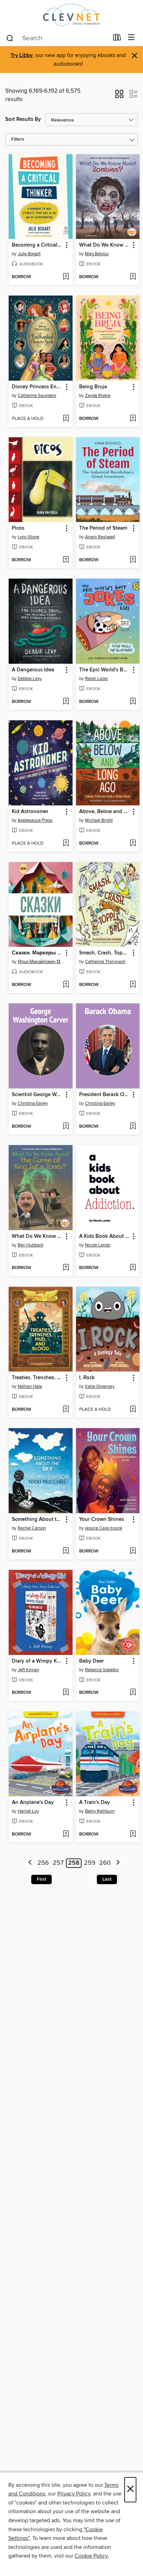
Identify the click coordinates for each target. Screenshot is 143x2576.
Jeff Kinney (28, 1670)
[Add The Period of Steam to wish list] (133, 560)
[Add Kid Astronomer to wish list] (66, 844)
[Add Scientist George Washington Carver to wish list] (66, 1127)
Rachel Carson (32, 1528)
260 (105, 1863)
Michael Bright (99, 820)
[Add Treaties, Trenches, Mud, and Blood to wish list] (66, 1410)
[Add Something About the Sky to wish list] (66, 1551)
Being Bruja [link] (93, 387)
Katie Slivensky (100, 1386)
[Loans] (117, 39)
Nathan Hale (30, 1386)
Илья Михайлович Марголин (41, 962)
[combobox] (57, 38)
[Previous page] (30, 1863)
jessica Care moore (104, 1528)
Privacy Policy (74, 2494)
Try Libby (22, 55)
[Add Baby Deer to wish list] (133, 1693)
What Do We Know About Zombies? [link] (105, 245)
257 (58, 1863)
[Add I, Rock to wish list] (133, 1410)
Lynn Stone (28, 537)
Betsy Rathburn (100, 1811)
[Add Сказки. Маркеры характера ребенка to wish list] (66, 985)
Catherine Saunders (37, 396)
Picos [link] (18, 528)
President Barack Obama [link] (105, 1095)
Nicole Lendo (98, 1245)
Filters (18, 139)
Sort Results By (23, 119)
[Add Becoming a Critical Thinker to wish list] (66, 277)
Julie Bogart (29, 254)
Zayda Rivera (98, 396)
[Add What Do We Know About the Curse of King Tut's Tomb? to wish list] (66, 1268)
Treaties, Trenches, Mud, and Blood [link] (37, 1378)
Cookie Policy (91, 2556)
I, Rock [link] (87, 1378)
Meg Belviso (97, 254)
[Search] (10, 38)
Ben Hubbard (30, 1245)
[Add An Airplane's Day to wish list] (66, 1834)
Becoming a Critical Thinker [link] (37, 245)
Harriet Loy (28, 1811)
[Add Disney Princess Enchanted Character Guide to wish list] (66, 419)
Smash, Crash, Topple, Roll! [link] (105, 953)
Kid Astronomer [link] (30, 812)
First (41, 1879)
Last (107, 1879)
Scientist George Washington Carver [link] (37, 1095)
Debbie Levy (30, 679)
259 (90, 1863)
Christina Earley (33, 1103)
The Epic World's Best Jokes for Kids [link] (105, 670)
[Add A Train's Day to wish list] (133, 1834)
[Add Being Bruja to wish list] (133, 419)
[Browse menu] (131, 38)
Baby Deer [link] (91, 1661)
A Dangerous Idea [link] (33, 670)
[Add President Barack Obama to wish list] (133, 1127)
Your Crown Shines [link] (102, 1519)
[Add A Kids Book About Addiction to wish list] (133, 1268)
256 (43, 1863)
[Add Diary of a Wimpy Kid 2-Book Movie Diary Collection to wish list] (66, 1693)
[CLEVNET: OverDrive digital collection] (71, 15)
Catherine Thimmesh (105, 962)
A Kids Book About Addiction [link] (105, 1236)
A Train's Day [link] (95, 1803)
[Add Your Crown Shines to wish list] (133, 1551)
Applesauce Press (35, 820)
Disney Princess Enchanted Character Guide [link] (37, 387)
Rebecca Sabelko (102, 1670)
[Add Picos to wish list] (66, 560)
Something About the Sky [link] (37, 1519)
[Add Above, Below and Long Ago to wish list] (133, 844)
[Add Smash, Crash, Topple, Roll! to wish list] (133, 985)
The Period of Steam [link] (103, 528)
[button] (119, 96)
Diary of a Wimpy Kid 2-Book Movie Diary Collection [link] (37, 1661)
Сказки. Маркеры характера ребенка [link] (37, 953)
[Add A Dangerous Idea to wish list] (66, 702)
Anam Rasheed (100, 537)
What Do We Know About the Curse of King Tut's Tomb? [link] (37, 1236)
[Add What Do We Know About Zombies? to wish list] (133, 277)
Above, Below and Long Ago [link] (105, 812)
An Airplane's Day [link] (33, 1803)
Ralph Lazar (96, 679)
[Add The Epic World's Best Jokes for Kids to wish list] (133, 702)
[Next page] (118, 1863)
